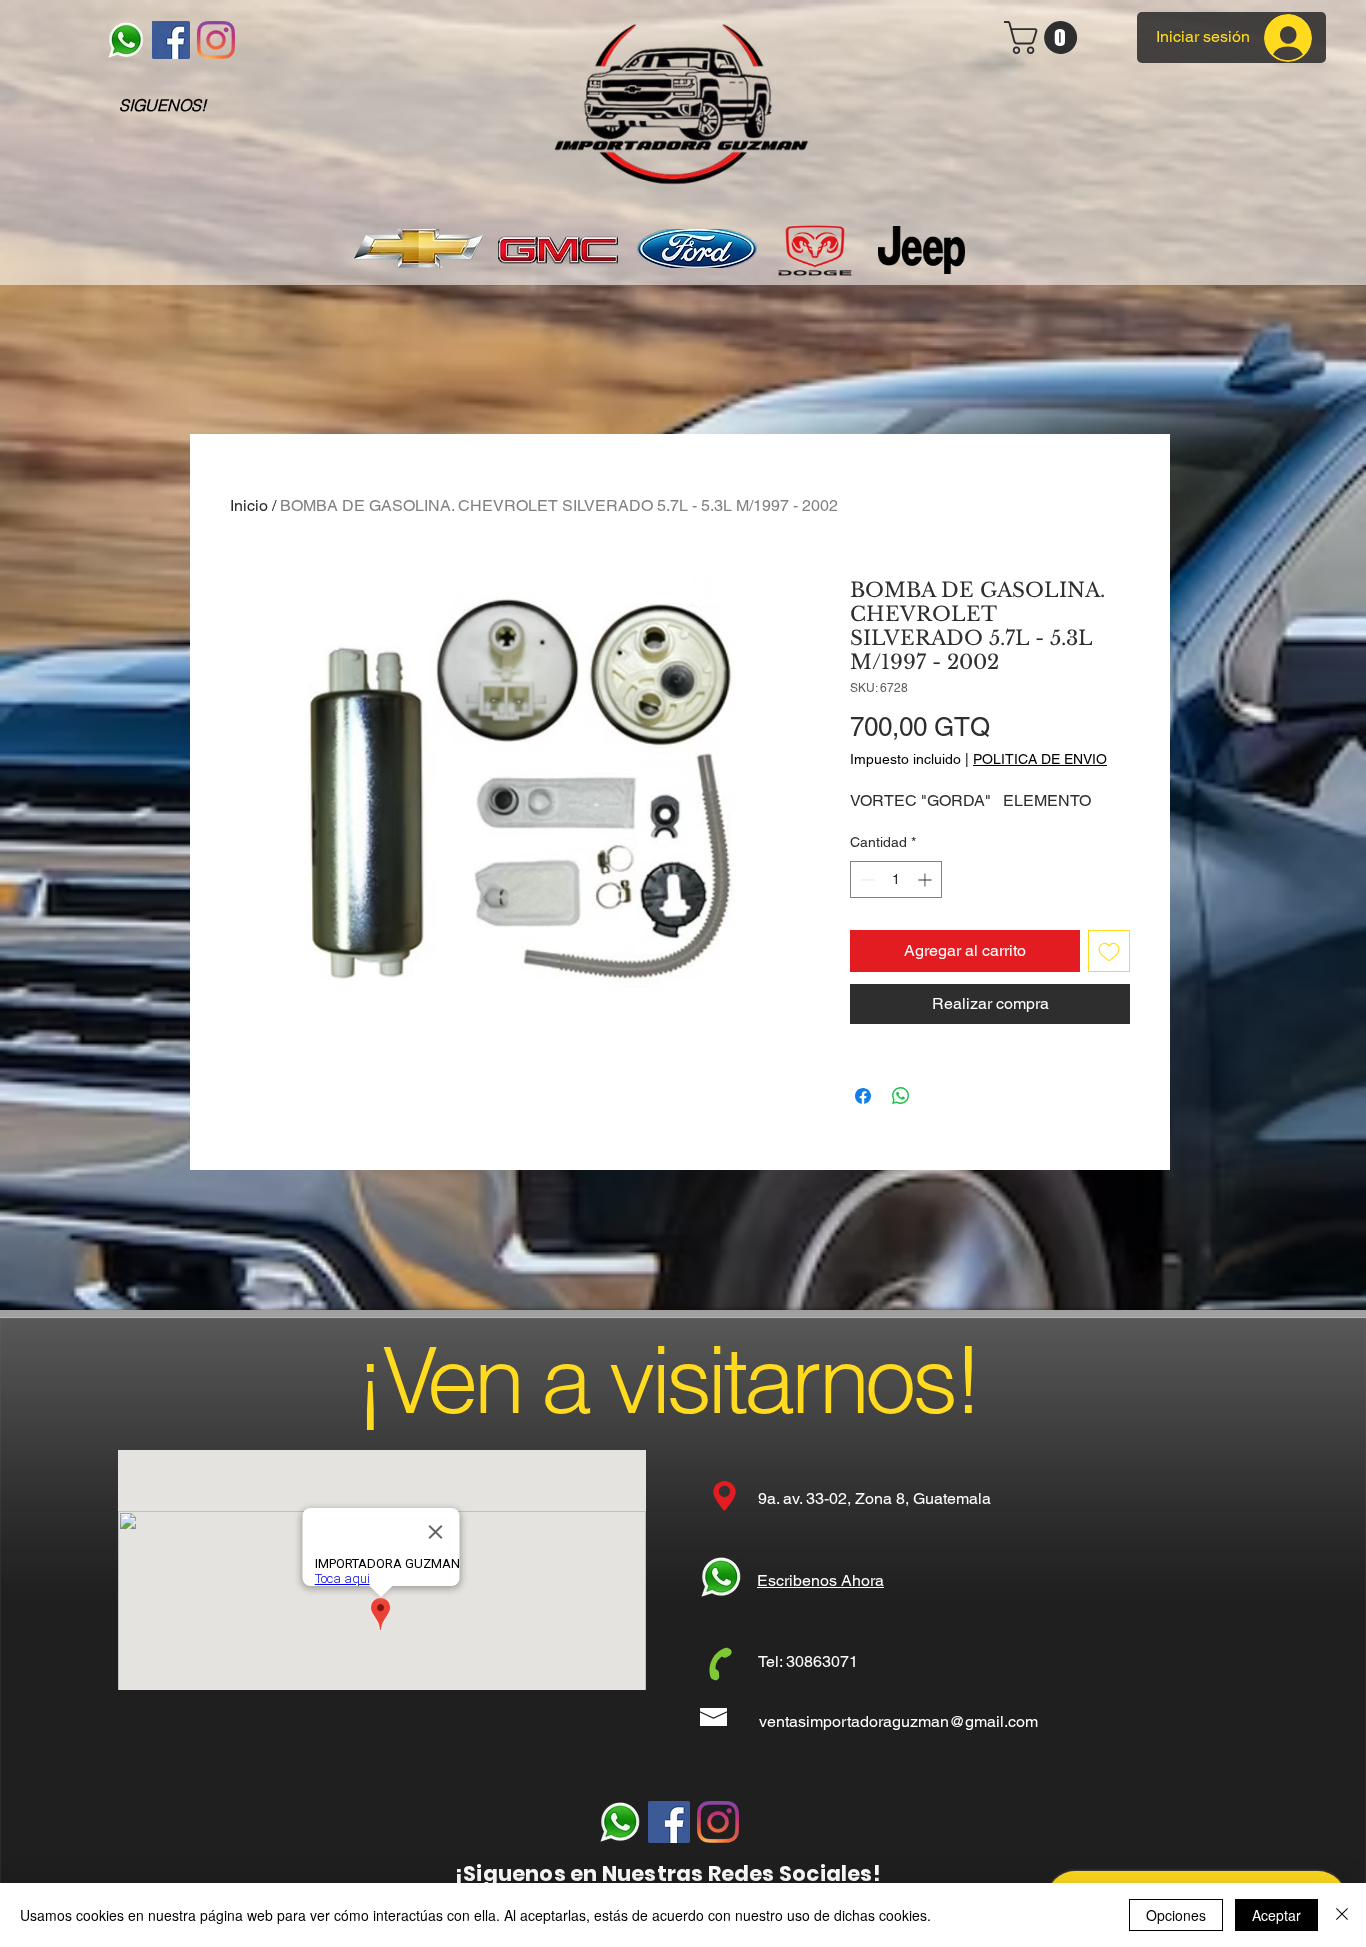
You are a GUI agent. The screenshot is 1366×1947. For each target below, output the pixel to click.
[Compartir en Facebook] (863, 1096)
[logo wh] (126, 40)
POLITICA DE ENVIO (1040, 759)
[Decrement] (865, 879)
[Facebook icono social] (171, 40)
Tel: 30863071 (808, 1661)
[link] (1044, 37)
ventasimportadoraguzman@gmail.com (898, 1721)
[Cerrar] (1342, 1915)
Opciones (1176, 1915)
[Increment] (926, 879)
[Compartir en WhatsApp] (901, 1096)
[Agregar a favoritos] (1109, 951)
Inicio (249, 505)
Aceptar (1276, 1915)
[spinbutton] (896, 879)
